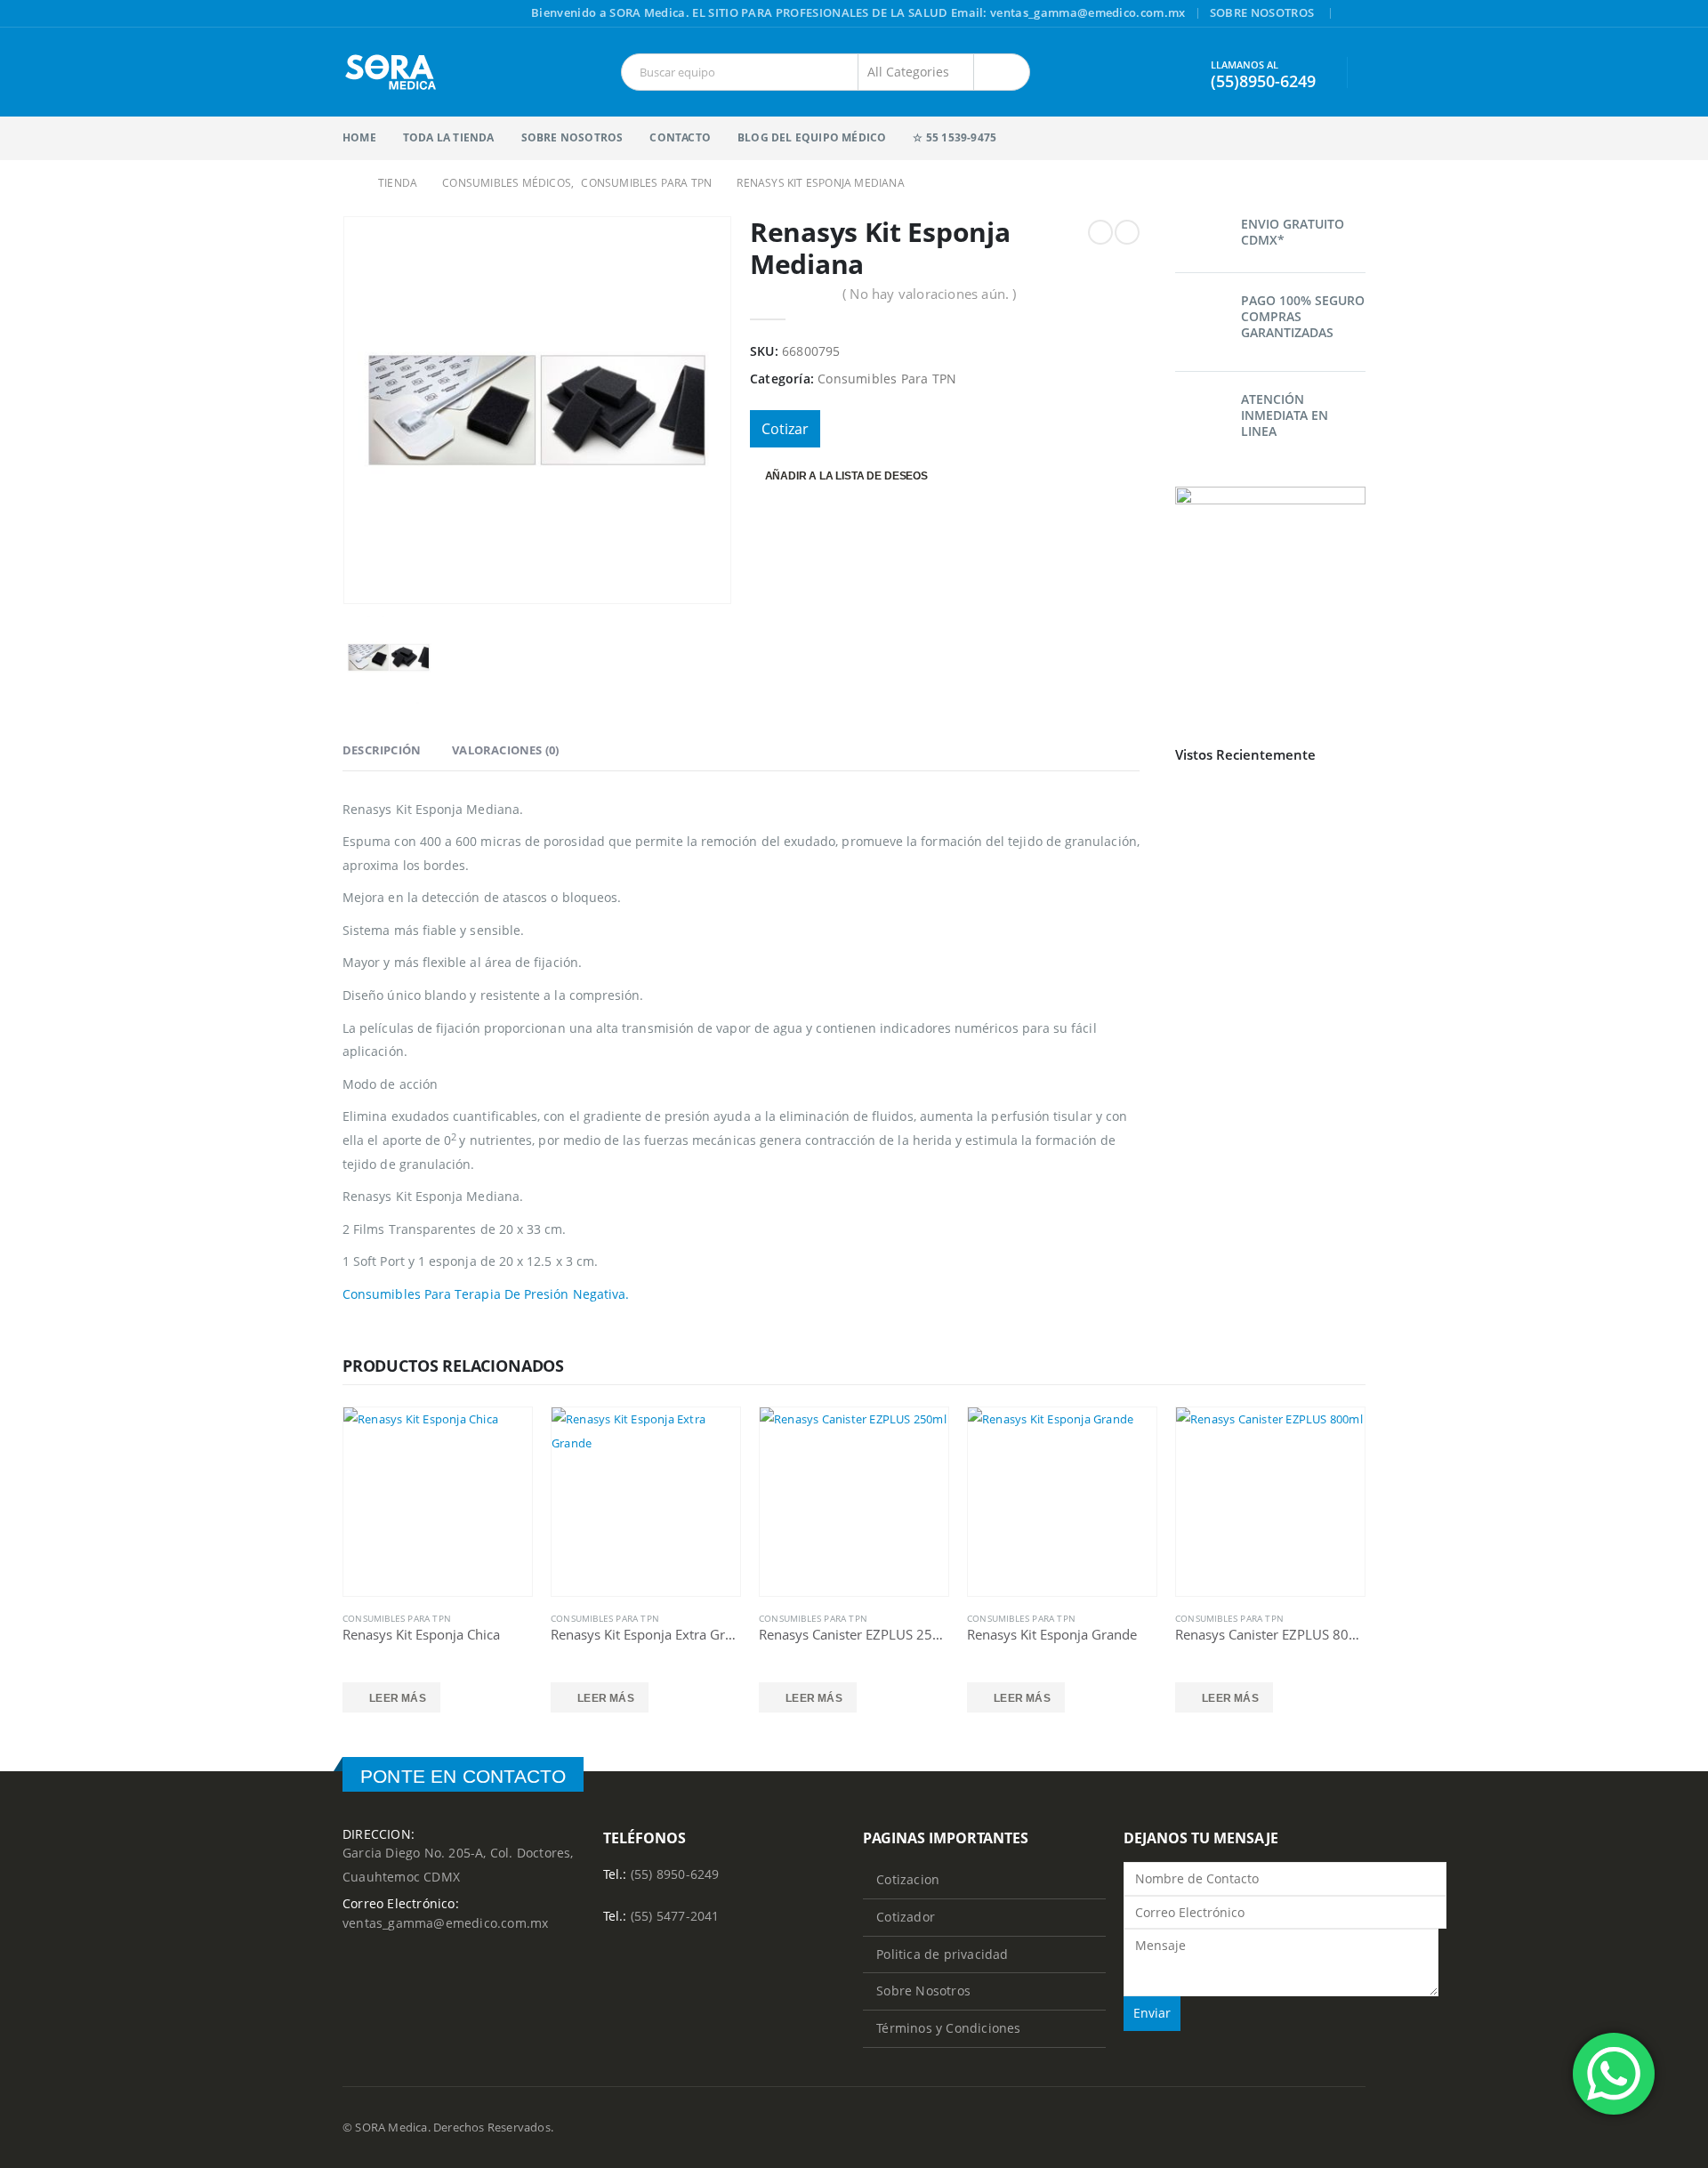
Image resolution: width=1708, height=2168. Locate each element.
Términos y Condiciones (948, 2028)
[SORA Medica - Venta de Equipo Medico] (391, 72)
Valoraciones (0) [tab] (505, 750)
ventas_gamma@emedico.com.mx (445, 1923)
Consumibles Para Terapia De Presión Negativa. (486, 1294)
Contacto (680, 137)
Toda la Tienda (449, 137)
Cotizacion (908, 1879)
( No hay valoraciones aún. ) (930, 294)
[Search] (1002, 72)
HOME (359, 137)
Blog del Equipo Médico (812, 137)
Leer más (398, 1698)
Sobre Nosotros (1262, 13)
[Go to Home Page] (348, 183)
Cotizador (906, 1917)
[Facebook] (1354, 14)
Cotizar (785, 429)
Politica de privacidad (942, 1954)
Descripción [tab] (382, 750)
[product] (438, 1502)
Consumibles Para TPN (887, 379)
